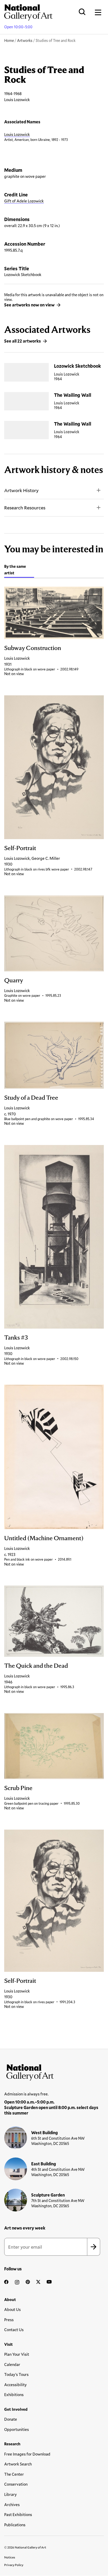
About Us (12, 2309)
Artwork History (21, 490)
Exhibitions (14, 2395)
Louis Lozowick (17, 134)
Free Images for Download (27, 2454)
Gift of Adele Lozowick (24, 201)
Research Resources (25, 508)
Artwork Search (18, 2464)
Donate (11, 2419)
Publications (15, 2525)
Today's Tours (16, 2374)
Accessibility (15, 2385)
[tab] (19, 570)
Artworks (25, 40)
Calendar (12, 2364)
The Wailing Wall (73, 395)
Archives (12, 2505)
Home (9, 40)
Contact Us (14, 2330)
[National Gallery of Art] (54, 2071)
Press (9, 2320)
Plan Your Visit (17, 2354)
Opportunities (17, 2429)
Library (10, 2494)
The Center (14, 2474)
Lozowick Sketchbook (77, 366)
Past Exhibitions (18, 2514)
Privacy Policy (14, 2565)
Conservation (16, 2484)
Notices (10, 2557)
